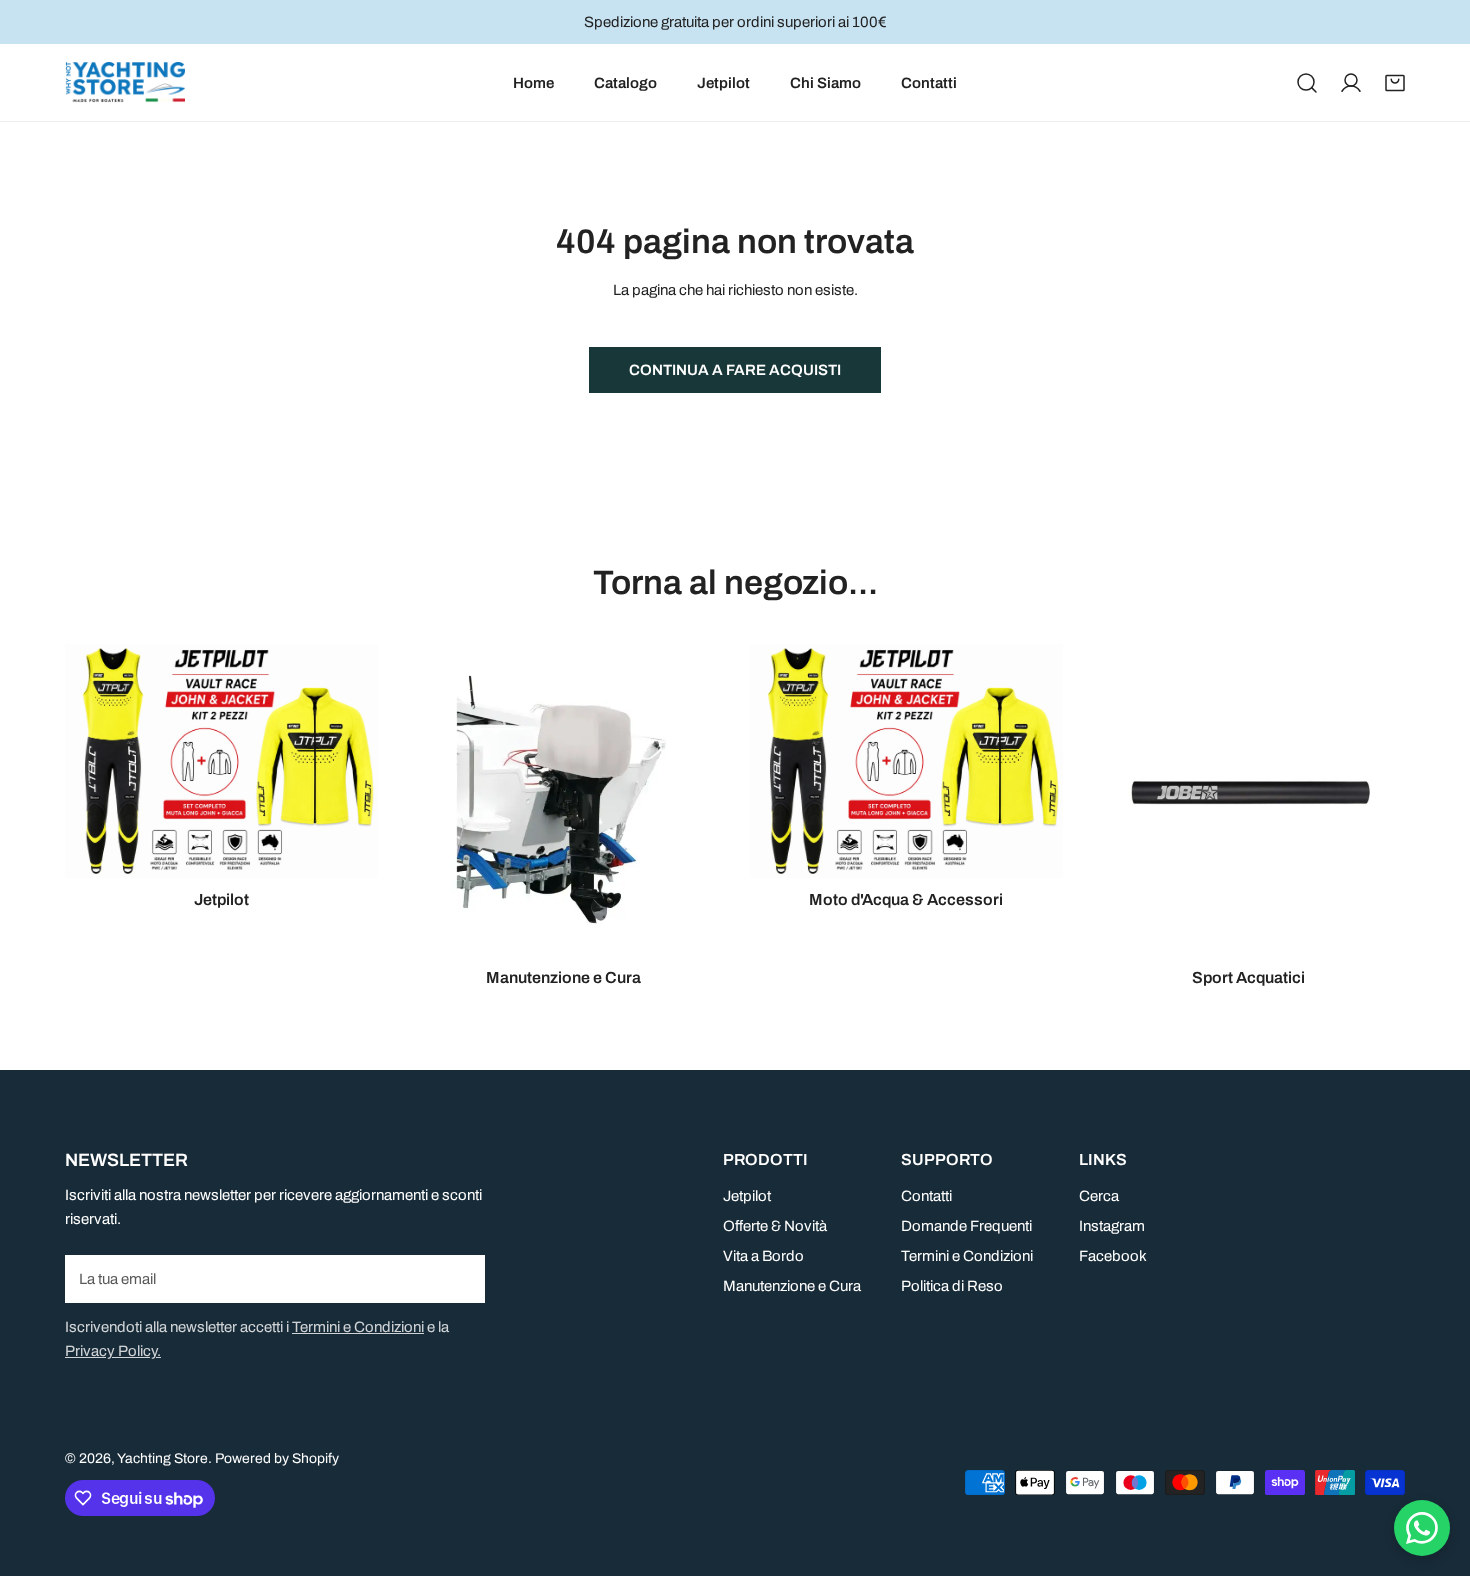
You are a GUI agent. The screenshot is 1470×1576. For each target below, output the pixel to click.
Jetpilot (747, 1196)
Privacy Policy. (113, 1351)
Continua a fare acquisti (735, 370)
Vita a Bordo (763, 1256)
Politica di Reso (952, 1286)
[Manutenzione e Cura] (564, 800)
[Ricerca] (1307, 83)
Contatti (926, 1196)
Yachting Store (162, 1458)
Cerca (1099, 1196)
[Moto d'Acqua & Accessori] (906, 761)
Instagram (1112, 1226)
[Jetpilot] (221, 761)
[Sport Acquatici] (1249, 800)
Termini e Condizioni (358, 1327)
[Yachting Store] (125, 82)
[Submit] (459, 1278)
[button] (1395, 83)
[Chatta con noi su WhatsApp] (1422, 1528)
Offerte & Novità (775, 1226)
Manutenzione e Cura (792, 1286)
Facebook (1113, 1256)
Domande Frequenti (966, 1226)
